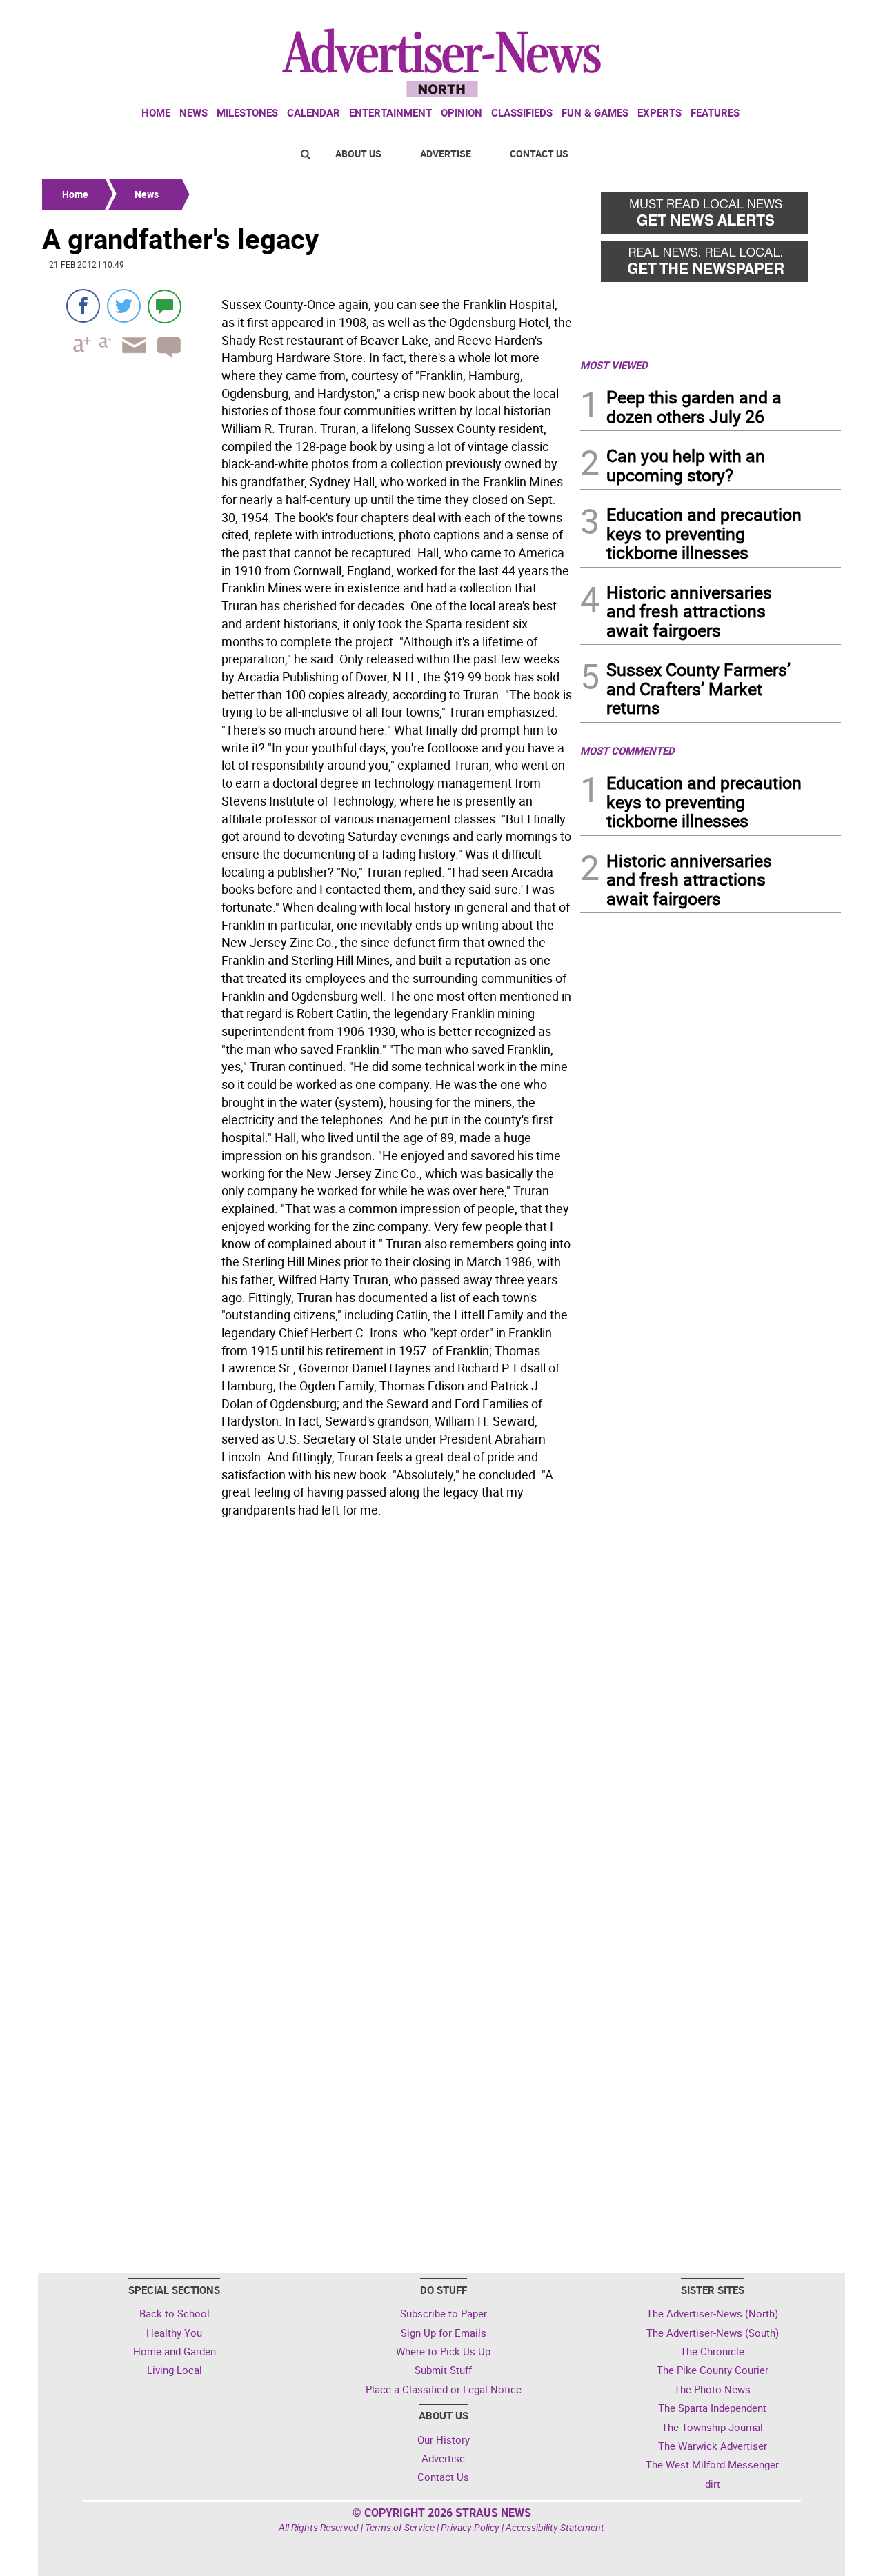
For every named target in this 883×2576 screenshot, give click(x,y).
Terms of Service (400, 2527)
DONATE (807, 16)
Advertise (446, 153)
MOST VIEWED (614, 365)
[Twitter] (124, 306)
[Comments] (165, 306)
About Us (358, 153)
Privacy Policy (470, 2527)
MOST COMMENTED (627, 750)
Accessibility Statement (555, 2527)
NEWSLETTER (730, 16)
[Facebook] (83, 306)
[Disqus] (307, 1713)
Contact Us (539, 153)
